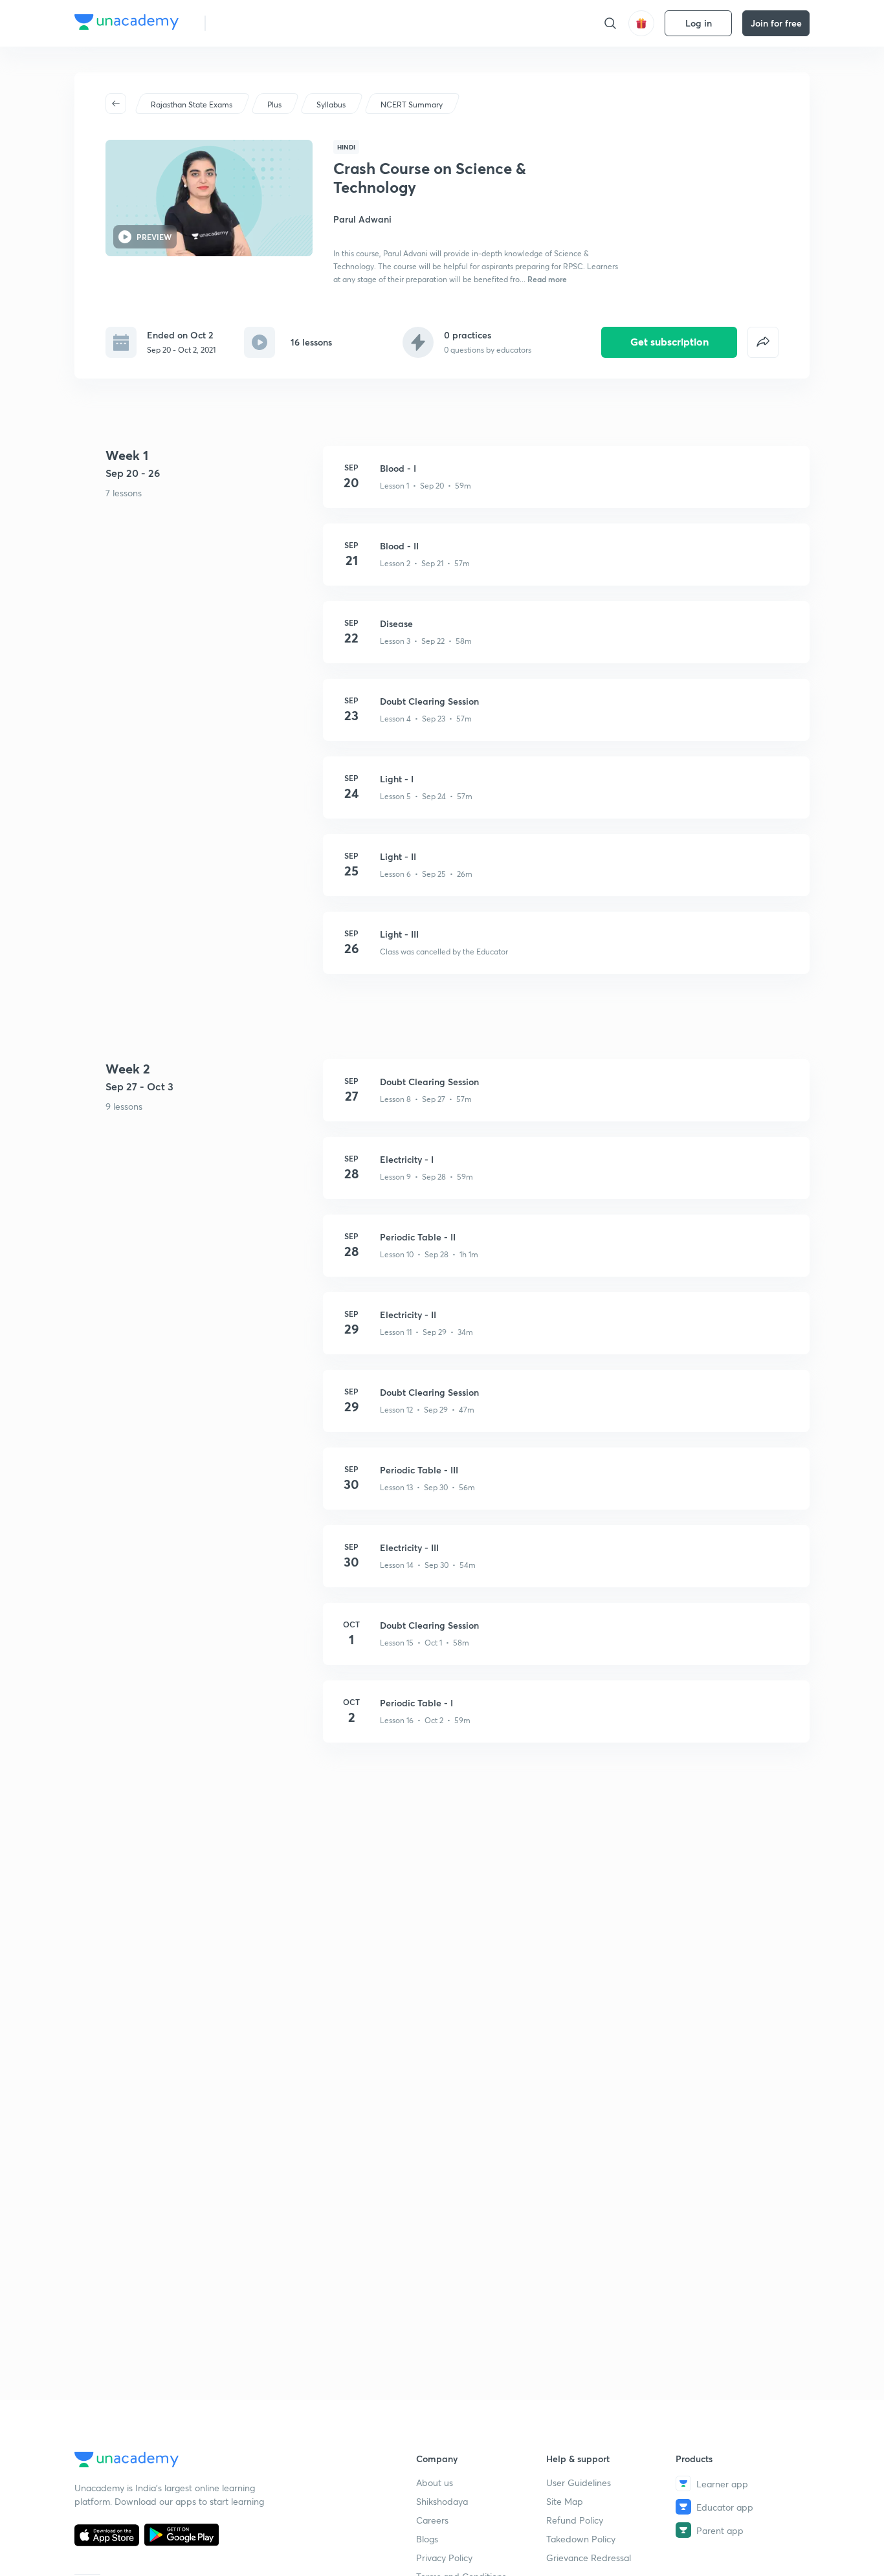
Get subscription (669, 341)
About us (435, 2482)
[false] (763, 342)
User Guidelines (579, 2482)
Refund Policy (575, 2520)
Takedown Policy (581, 2539)
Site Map (565, 2501)
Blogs (427, 2539)
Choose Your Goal (273, 23)
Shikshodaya (442, 2501)
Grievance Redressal (589, 2558)
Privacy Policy (444, 2558)
